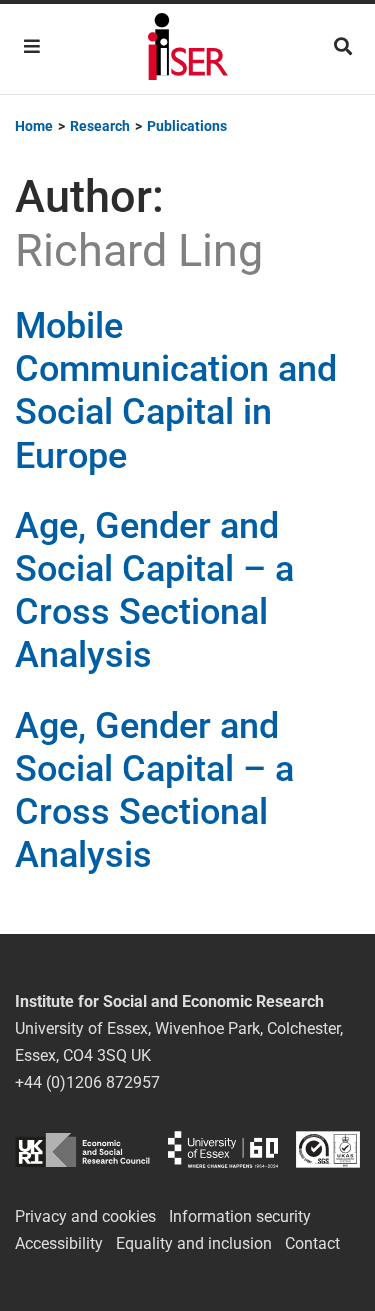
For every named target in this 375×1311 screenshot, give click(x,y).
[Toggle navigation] (32, 46)
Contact (312, 1243)
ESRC (82, 1149)
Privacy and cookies (85, 1216)
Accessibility (59, 1243)
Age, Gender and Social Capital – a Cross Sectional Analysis (154, 591)
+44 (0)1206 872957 (87, 1082)
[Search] (343, 46)
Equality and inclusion (194, 1243)
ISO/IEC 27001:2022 (328, 1149)
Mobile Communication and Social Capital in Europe (176, 391)
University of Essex (223, 1149)
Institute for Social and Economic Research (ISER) (188, 49)
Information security (240, 1216)
